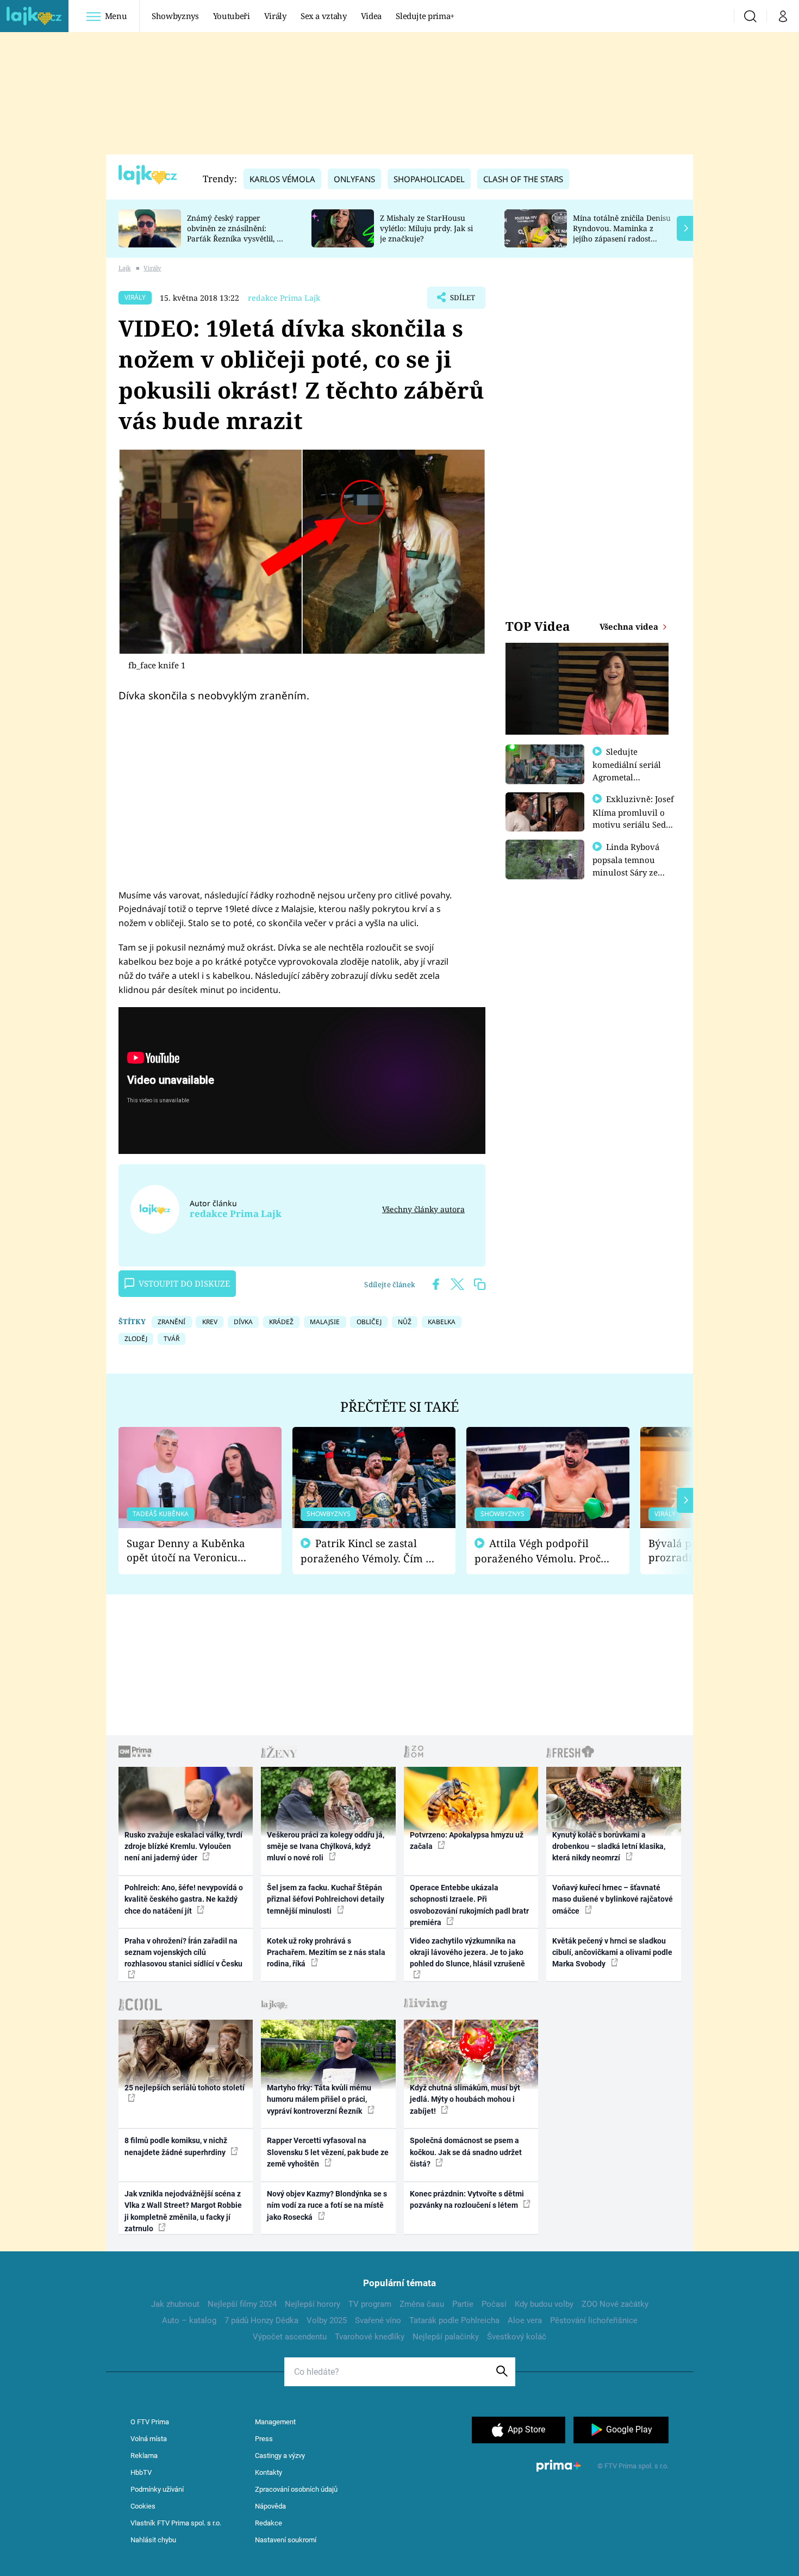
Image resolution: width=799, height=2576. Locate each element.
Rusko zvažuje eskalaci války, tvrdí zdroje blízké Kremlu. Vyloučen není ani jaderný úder (183, 1846)
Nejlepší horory (313, 2304)
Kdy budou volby (544, 2304)
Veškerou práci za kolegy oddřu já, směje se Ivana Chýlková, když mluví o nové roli (326, 1846)
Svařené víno (378, 2320)
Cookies (143, 2506)
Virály (275, 16)
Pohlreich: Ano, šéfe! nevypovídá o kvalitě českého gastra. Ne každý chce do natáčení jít (184, 1899)
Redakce (269, 2523)
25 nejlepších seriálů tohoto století (185, 2088)
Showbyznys (175, 16)
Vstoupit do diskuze (184, 1283)
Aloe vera (525, 2320)
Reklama (144, 2456)
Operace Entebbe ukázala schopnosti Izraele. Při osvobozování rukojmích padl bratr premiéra (469, 1905)
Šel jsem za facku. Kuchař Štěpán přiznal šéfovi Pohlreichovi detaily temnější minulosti (326, 1899)
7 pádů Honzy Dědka (261, 2320)
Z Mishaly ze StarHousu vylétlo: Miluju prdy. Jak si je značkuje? (426, 228)
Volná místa (149, 2439)
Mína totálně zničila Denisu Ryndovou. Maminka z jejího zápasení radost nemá (622, 233)
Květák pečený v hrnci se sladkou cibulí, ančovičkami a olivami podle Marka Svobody (612, 1953)
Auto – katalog (189, 2320)
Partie (463, 2304)
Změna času (422, 2304)
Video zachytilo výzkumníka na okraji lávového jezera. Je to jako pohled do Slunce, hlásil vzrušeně (467, 1953)
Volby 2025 (327, 2320)
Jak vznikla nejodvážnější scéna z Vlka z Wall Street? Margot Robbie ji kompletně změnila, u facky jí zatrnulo (183, 2211)
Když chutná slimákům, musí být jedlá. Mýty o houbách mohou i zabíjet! (465, 2099)
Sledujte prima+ (425, 16)
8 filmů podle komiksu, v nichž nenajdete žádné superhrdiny (176, 2146)
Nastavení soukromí (286, 2540)
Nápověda (270, 2506)
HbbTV (141, 2472)
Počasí (494, 2304)
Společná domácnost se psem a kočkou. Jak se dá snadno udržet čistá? (466, 2152)
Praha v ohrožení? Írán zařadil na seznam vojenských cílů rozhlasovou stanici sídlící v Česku (183, 1953)
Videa (371, 16)
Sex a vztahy (324, 16)
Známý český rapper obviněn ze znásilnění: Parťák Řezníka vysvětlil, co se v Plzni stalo (236, 233)
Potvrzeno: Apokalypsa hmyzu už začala (467, 1841)
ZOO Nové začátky (615, 2304)
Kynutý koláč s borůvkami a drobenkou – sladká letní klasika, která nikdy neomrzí (609, 1846)
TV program (370, 2304)
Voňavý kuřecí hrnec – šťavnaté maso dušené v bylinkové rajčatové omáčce (613, 1899)
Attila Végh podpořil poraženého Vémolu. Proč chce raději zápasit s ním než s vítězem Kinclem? (538, 1551)
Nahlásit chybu (153, 2540)
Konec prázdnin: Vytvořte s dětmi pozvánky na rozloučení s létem (467, 2199)
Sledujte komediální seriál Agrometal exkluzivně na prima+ (627, 777)
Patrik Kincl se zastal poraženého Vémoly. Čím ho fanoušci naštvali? (369, 1551)
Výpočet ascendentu (290, 2337)
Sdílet (461, 301)
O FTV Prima (150, 2422)
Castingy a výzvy (280, 2456)
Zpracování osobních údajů (296, 2489)
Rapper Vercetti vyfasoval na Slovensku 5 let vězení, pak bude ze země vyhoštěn (328, 2152)
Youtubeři (232, 16)
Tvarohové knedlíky (370, 2337)
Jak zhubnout (175, 2304)
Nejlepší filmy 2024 (242, 2304)
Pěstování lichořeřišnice (594, 2320)
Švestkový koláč (517, 2337)
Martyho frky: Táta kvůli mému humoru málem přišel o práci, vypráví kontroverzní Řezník (319, 2099)
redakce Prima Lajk (284, 298)
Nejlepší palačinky (446, 2337)
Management (275, 2422)
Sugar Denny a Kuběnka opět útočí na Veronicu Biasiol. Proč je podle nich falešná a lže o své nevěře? (191, 1551)
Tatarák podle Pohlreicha (454, 2320)
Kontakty (269, 2472)
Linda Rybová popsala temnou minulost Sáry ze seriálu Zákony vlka (631, 866)
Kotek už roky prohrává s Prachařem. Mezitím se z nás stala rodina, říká (326, 1953)
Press (264, 2439)
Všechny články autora (423, 1209)
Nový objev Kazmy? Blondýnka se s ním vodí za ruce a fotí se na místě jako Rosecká (327, 2205)
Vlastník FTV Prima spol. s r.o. (176, 2523)
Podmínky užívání (157, 2489)
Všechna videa (630, 626)
